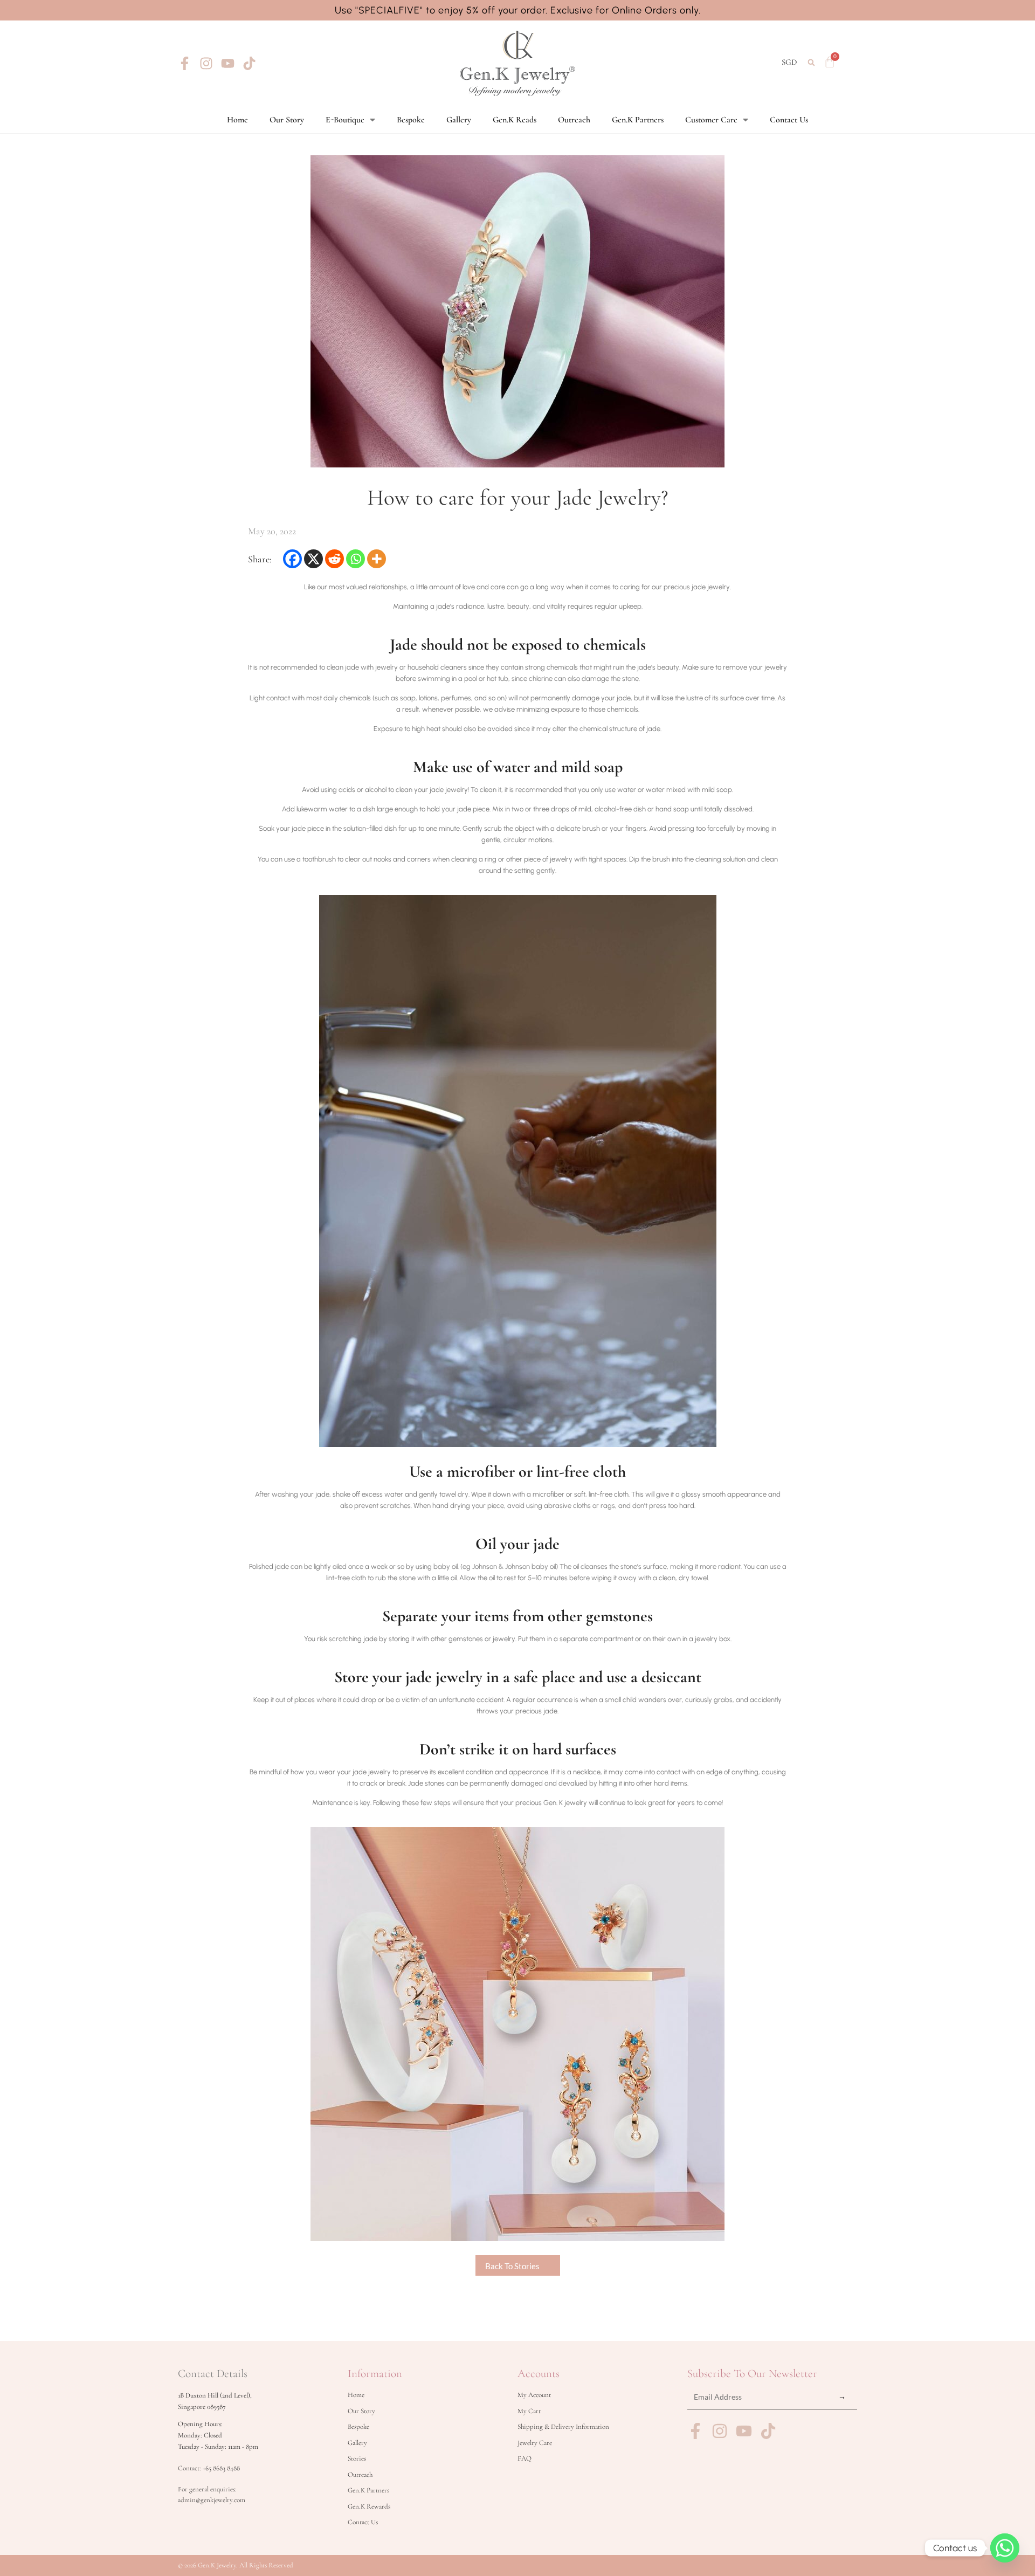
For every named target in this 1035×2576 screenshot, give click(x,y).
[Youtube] (228, 63)
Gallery (459, 120)
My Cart (529, 2411)
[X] (313, 559)
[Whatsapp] (356, 559)
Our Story (287, 120)
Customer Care (711, 120)
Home (237, 120)
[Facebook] (292, 559)
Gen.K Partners (638, 120)
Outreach (574, 120)
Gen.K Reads (515, 120)
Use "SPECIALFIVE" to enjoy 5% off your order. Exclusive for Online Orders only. (518, 10)
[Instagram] (206, 63)
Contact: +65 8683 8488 (209, 2468)
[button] (812, 62)
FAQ (525, 2458)
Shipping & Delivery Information (563, 2427)
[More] (377, 559)
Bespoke (411, 120)
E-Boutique (345, 120)
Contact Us (789, 120)
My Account (534, 2395)
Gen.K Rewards (369, 2506)
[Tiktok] (249, 63)
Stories (357, 2458)
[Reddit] (334, 559)
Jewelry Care (535, 2443)
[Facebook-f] (185, 63)
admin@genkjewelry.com (212, 2500)
